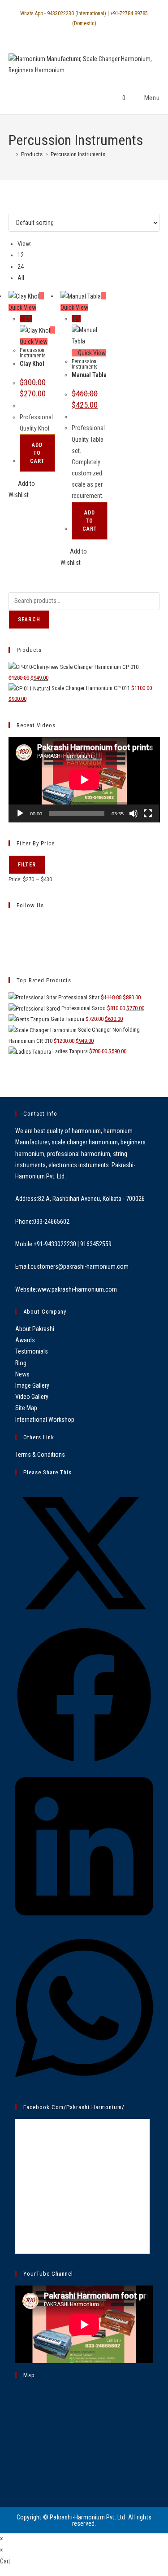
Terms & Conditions (40, 1455)
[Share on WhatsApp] (84, 2084)
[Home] (11, 154)
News (22, 1374)
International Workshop (45, 1420)
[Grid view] (11, 208)
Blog (21, 1363)
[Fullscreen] (148, 813)
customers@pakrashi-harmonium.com (80, 1266)
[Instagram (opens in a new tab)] (88, 32)
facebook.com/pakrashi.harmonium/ (74, 2107)
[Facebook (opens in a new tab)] (78, 32)
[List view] (16, 208)
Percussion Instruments (78, 154)
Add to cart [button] (37, 453)
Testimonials (32, 1351)
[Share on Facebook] (84, 1762)
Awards (25, 1340)
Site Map (26, 1408)
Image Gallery (32, 1385)
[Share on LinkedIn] (84, 1923)
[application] (84, 780)
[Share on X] (84, 1620)
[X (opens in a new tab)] (68, 32)
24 (21, 267)
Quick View (91, 353)
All (21, 278)
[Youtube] (11, 954)
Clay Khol (32, 364)
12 (21, 255)
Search (29, 620)
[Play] (20, 813)
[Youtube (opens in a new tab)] (99, 32)
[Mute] (134, 813)
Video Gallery (32, 1397)
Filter (27, 865)
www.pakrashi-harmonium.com (77, 1289)
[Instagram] (11, 943)
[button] (32, 489)
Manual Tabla (89, 375)
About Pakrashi (35, 1329)
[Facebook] (11, 933)
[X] (11, 922)
